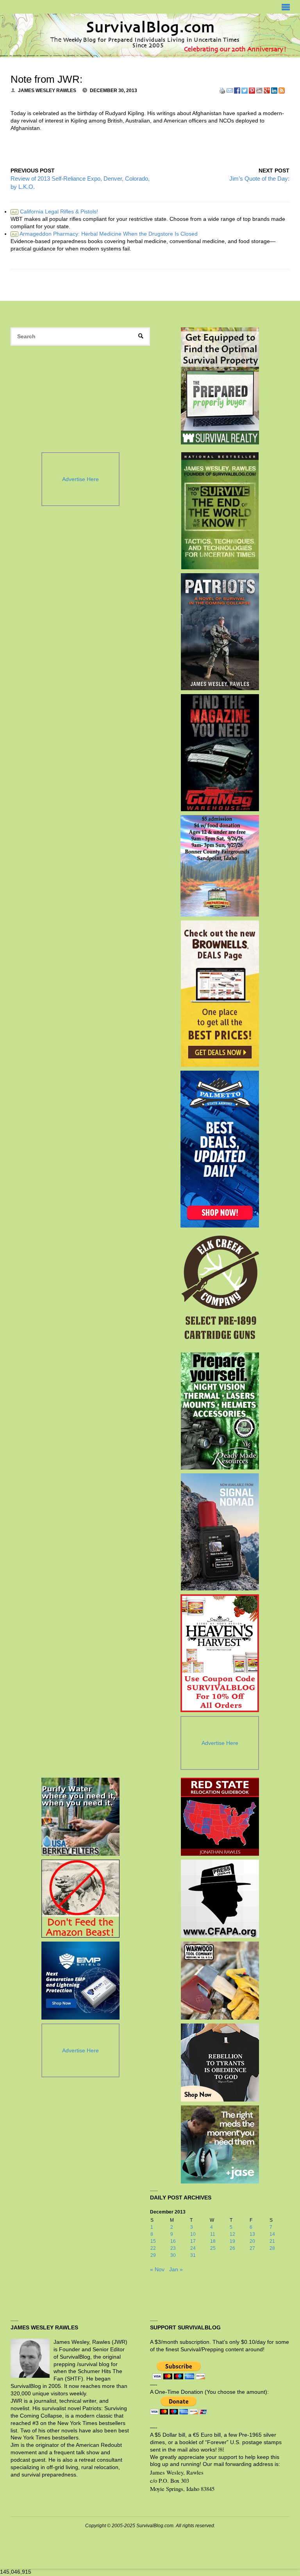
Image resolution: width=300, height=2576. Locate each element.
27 (252, 2248)
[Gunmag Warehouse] (220, 753)
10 (193, 2234)
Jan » (176, 2270)
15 (153, 2241)
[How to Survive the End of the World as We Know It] (220, 511)
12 (232, 2234)
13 (252, 2234)
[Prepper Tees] (220, 2063)
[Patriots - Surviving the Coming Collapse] (220, 632)
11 (213, 2234)
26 (232, 2248)
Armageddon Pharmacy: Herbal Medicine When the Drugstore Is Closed (105, 234)
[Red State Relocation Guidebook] (220, 1817)
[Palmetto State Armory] (220, 1149)
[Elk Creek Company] (220, 1290)
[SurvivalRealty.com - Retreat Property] (220, 386)
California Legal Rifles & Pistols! (55, 212)
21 (272, 2241)
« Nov (157, 2270)
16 (173, 2241)
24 (193, 2248)
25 (213, 2248)
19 (232, 2241)
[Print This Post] (222, 90)
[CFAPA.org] (220, 1899)
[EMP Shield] (80, 1981)
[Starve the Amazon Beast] (80, 1899)
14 (272, 2234)
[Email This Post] (230, 90)
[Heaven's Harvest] (220, 1653)
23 (173, 2248)
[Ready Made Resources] (220, 1411)
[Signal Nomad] (220, 1532)
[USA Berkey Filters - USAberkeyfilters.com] (80, 1817)
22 (153, 2248)
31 (193, 2255)
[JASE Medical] (220, 2144)
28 (272, 2248)
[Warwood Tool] (220, 1981)
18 (213, 2241)
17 (193, 2241)
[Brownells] (220, 994)
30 (173, 2255)
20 (252, 2241)
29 (153, 2255)
